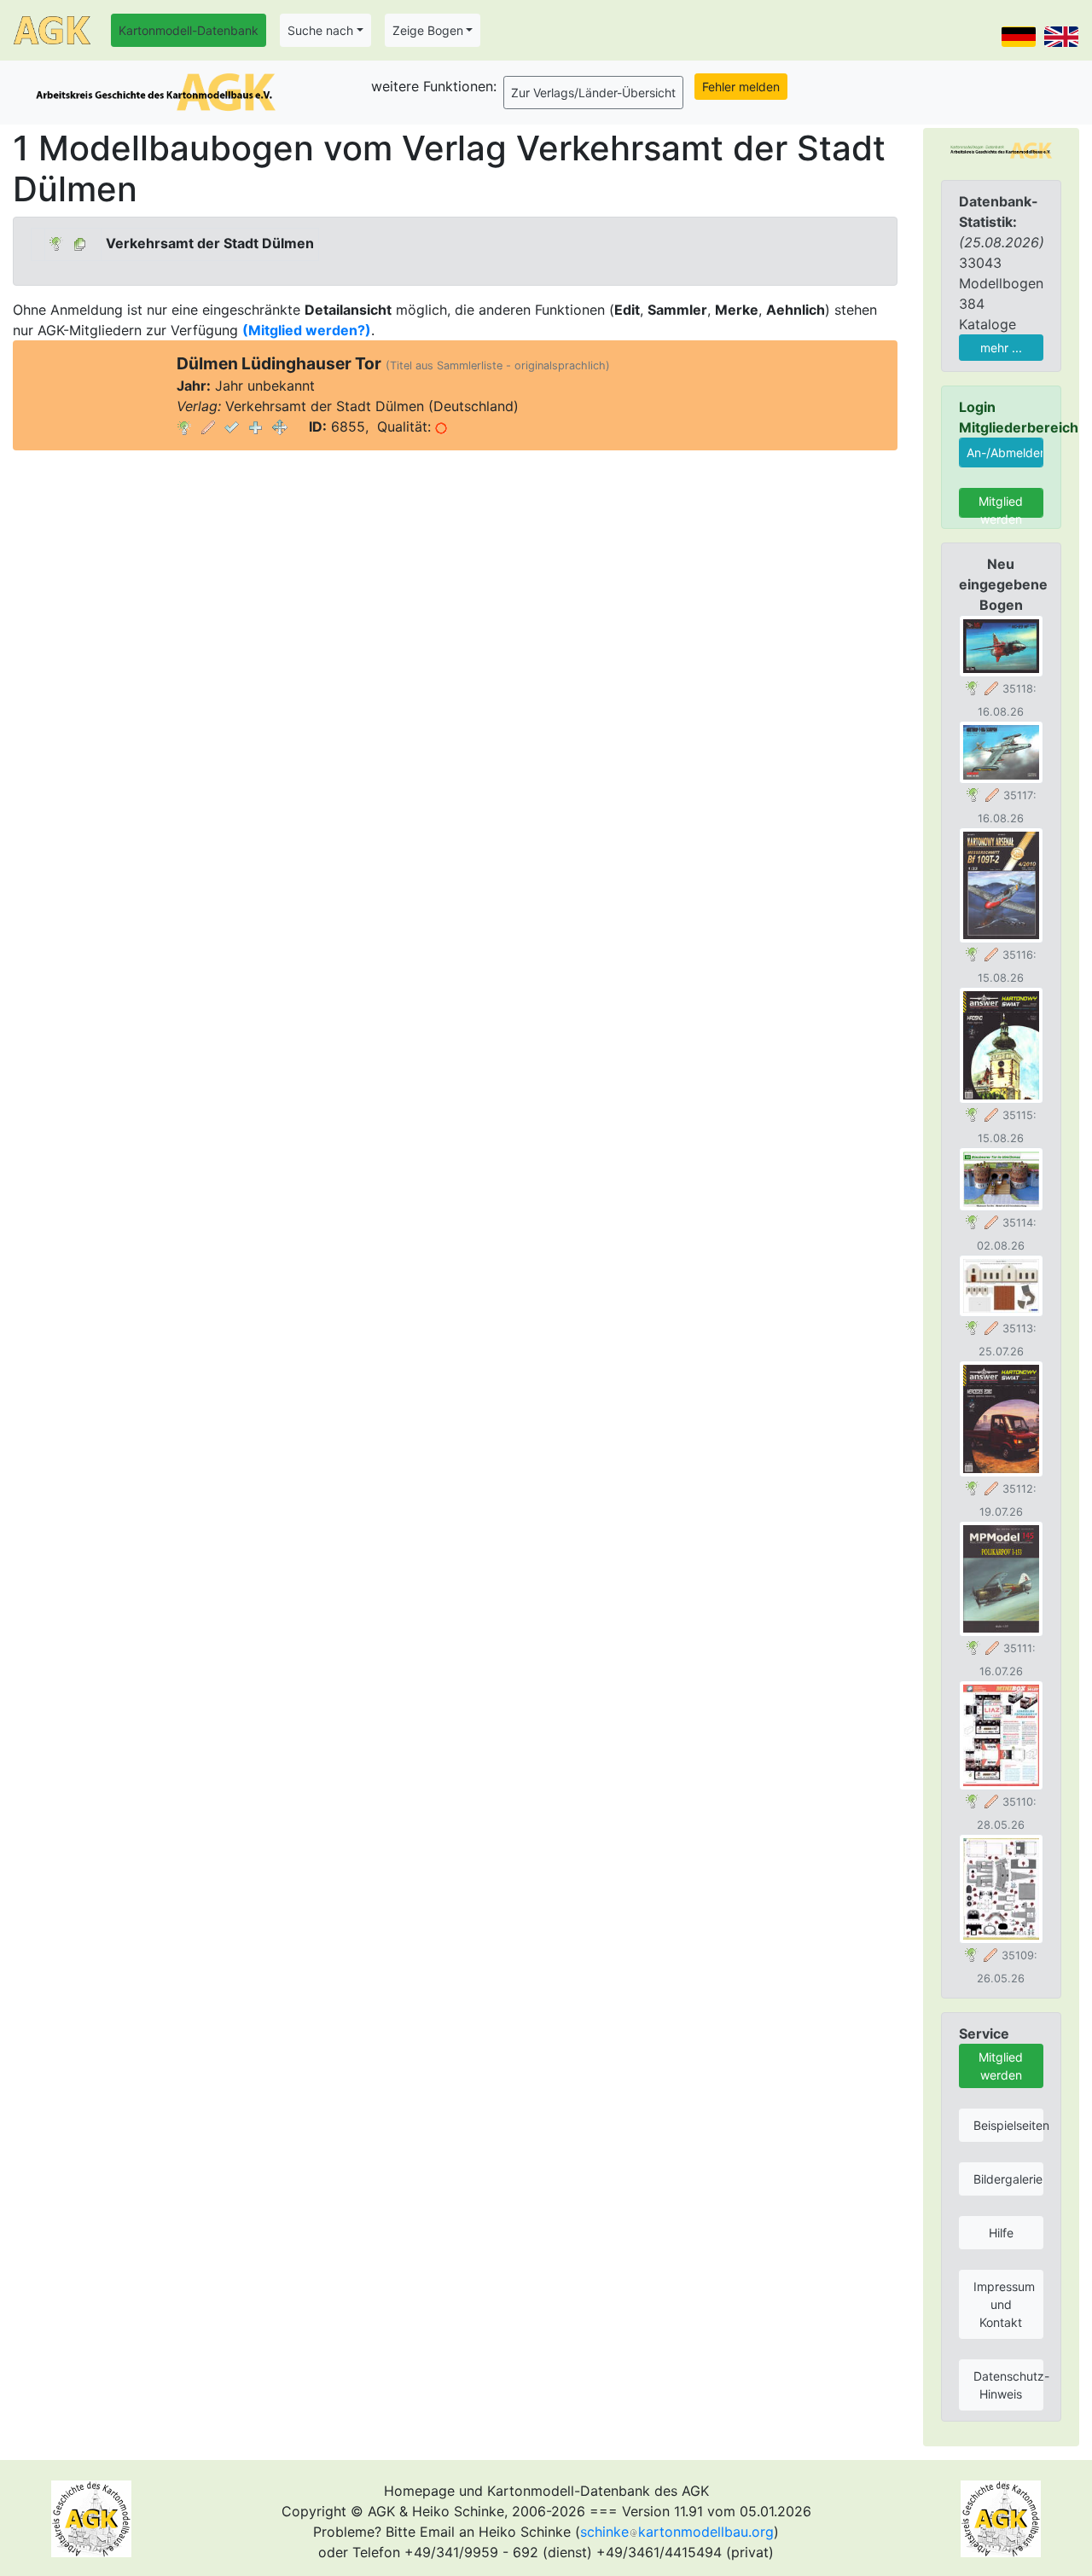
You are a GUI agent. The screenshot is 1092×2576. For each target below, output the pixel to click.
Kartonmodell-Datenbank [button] (189, 30)
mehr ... (1001, 348)
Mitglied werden (1001, 506)
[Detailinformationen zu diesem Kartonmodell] (184, 426)
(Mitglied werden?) (307, 330)
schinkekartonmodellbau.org (677, 2532)
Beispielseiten (1008, 2125)
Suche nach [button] (320, 30)
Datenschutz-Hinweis (1008, 2385)
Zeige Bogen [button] (428, 30)
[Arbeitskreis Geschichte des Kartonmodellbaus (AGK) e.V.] (1001, 149)
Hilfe (1001, 2233)
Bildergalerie (1008, 2179)
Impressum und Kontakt (1004, 2304)
